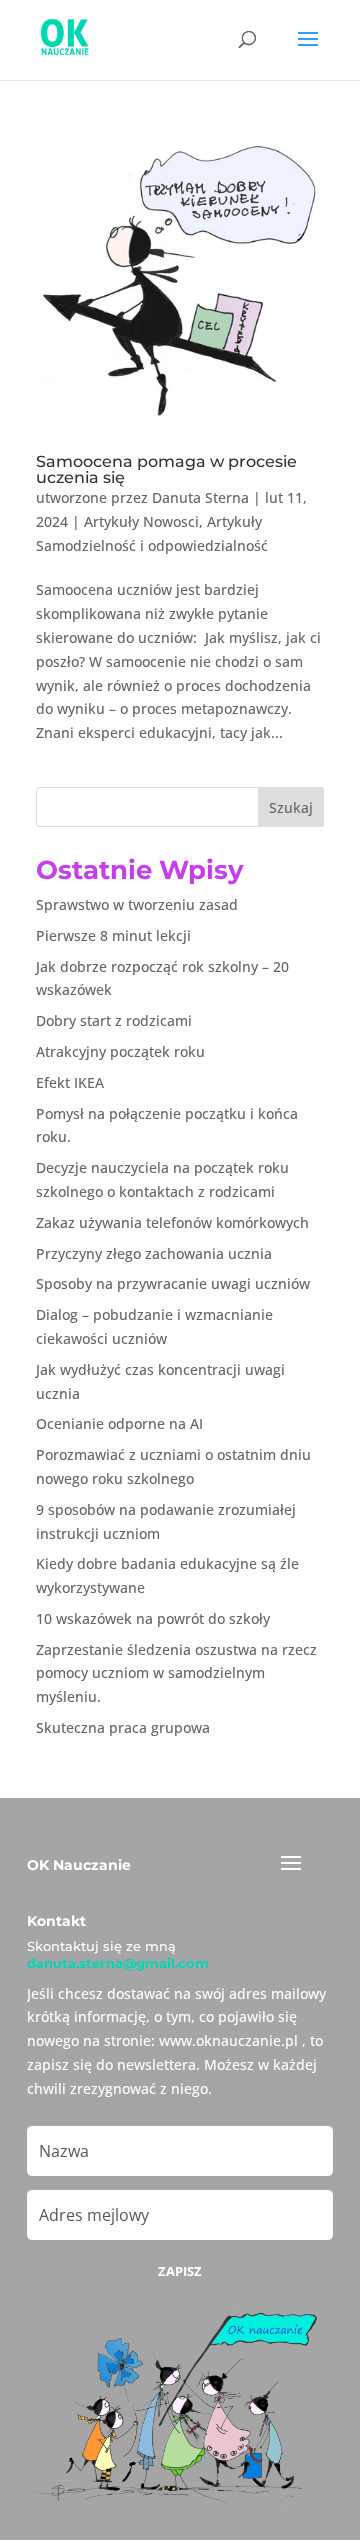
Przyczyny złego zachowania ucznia (154, 1253)
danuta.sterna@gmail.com (118, 1963)
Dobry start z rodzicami (114, 1020)
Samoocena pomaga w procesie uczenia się (166, 469)
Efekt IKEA (70, 1082)
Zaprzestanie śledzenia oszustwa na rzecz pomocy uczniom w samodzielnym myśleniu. (176, 1673)
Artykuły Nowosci (141, 521)
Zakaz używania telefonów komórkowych (172, 1222)
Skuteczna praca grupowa (123, 1727)
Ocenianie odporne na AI (119, 1423)
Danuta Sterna (200, 497)
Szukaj (291, 807)
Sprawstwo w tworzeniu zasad (137, 904)
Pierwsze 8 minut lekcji (113, 935)
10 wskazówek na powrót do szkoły (153, 1618)
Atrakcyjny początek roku (120, 1051)
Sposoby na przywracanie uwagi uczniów (173, 1283)
